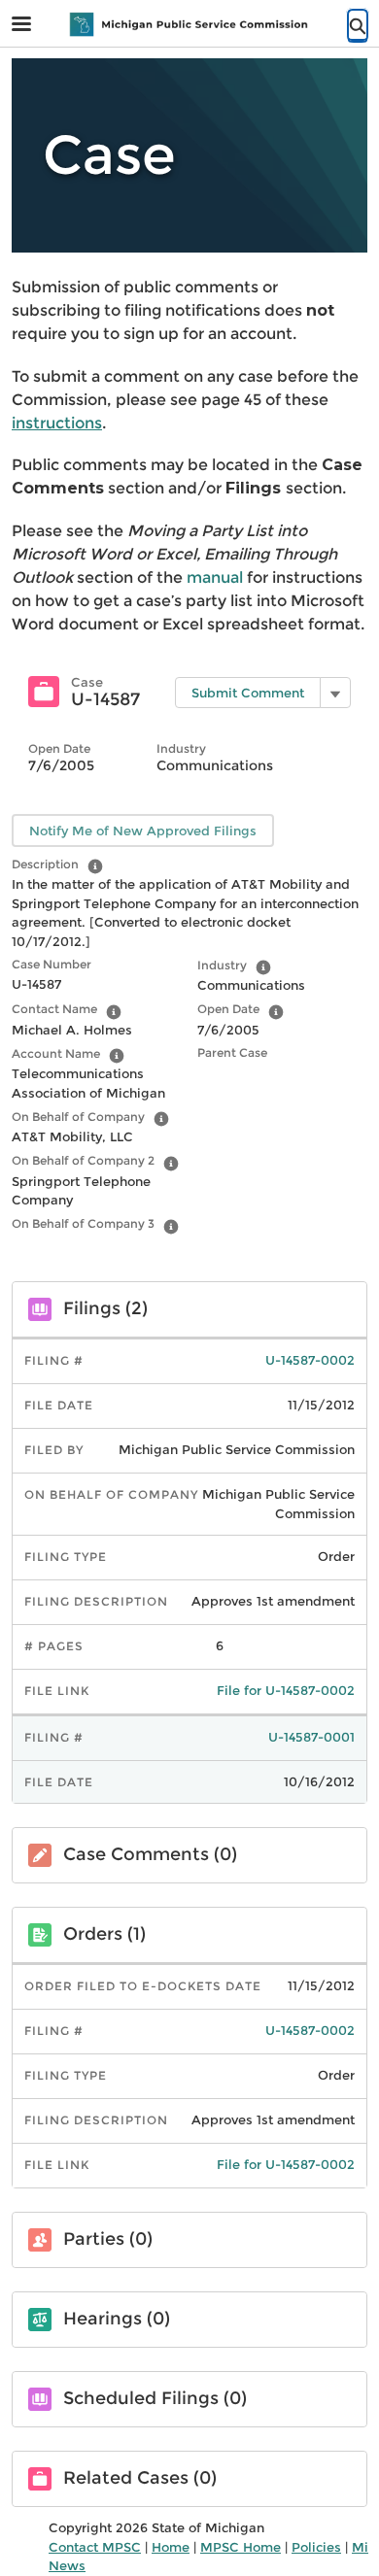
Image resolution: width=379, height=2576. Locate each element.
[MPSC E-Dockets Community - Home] (189, 24)
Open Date (228, 1009)
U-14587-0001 (311, 1737)
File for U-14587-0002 (286, 1690)
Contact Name (54, 1009)
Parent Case (232, 1052)
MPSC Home (241, 2547)
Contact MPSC (95, 2547)
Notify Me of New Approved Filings (143, 830)
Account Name (56, 1053)
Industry (222, 965)
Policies (316, 2547)
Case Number (52, 964)
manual (217, 577)
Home (171, 2547)
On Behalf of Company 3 (83, 1223)
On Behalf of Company (78, 1117)
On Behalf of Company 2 (83, 1160)
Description (45, 864)
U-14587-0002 (310, 1360)
